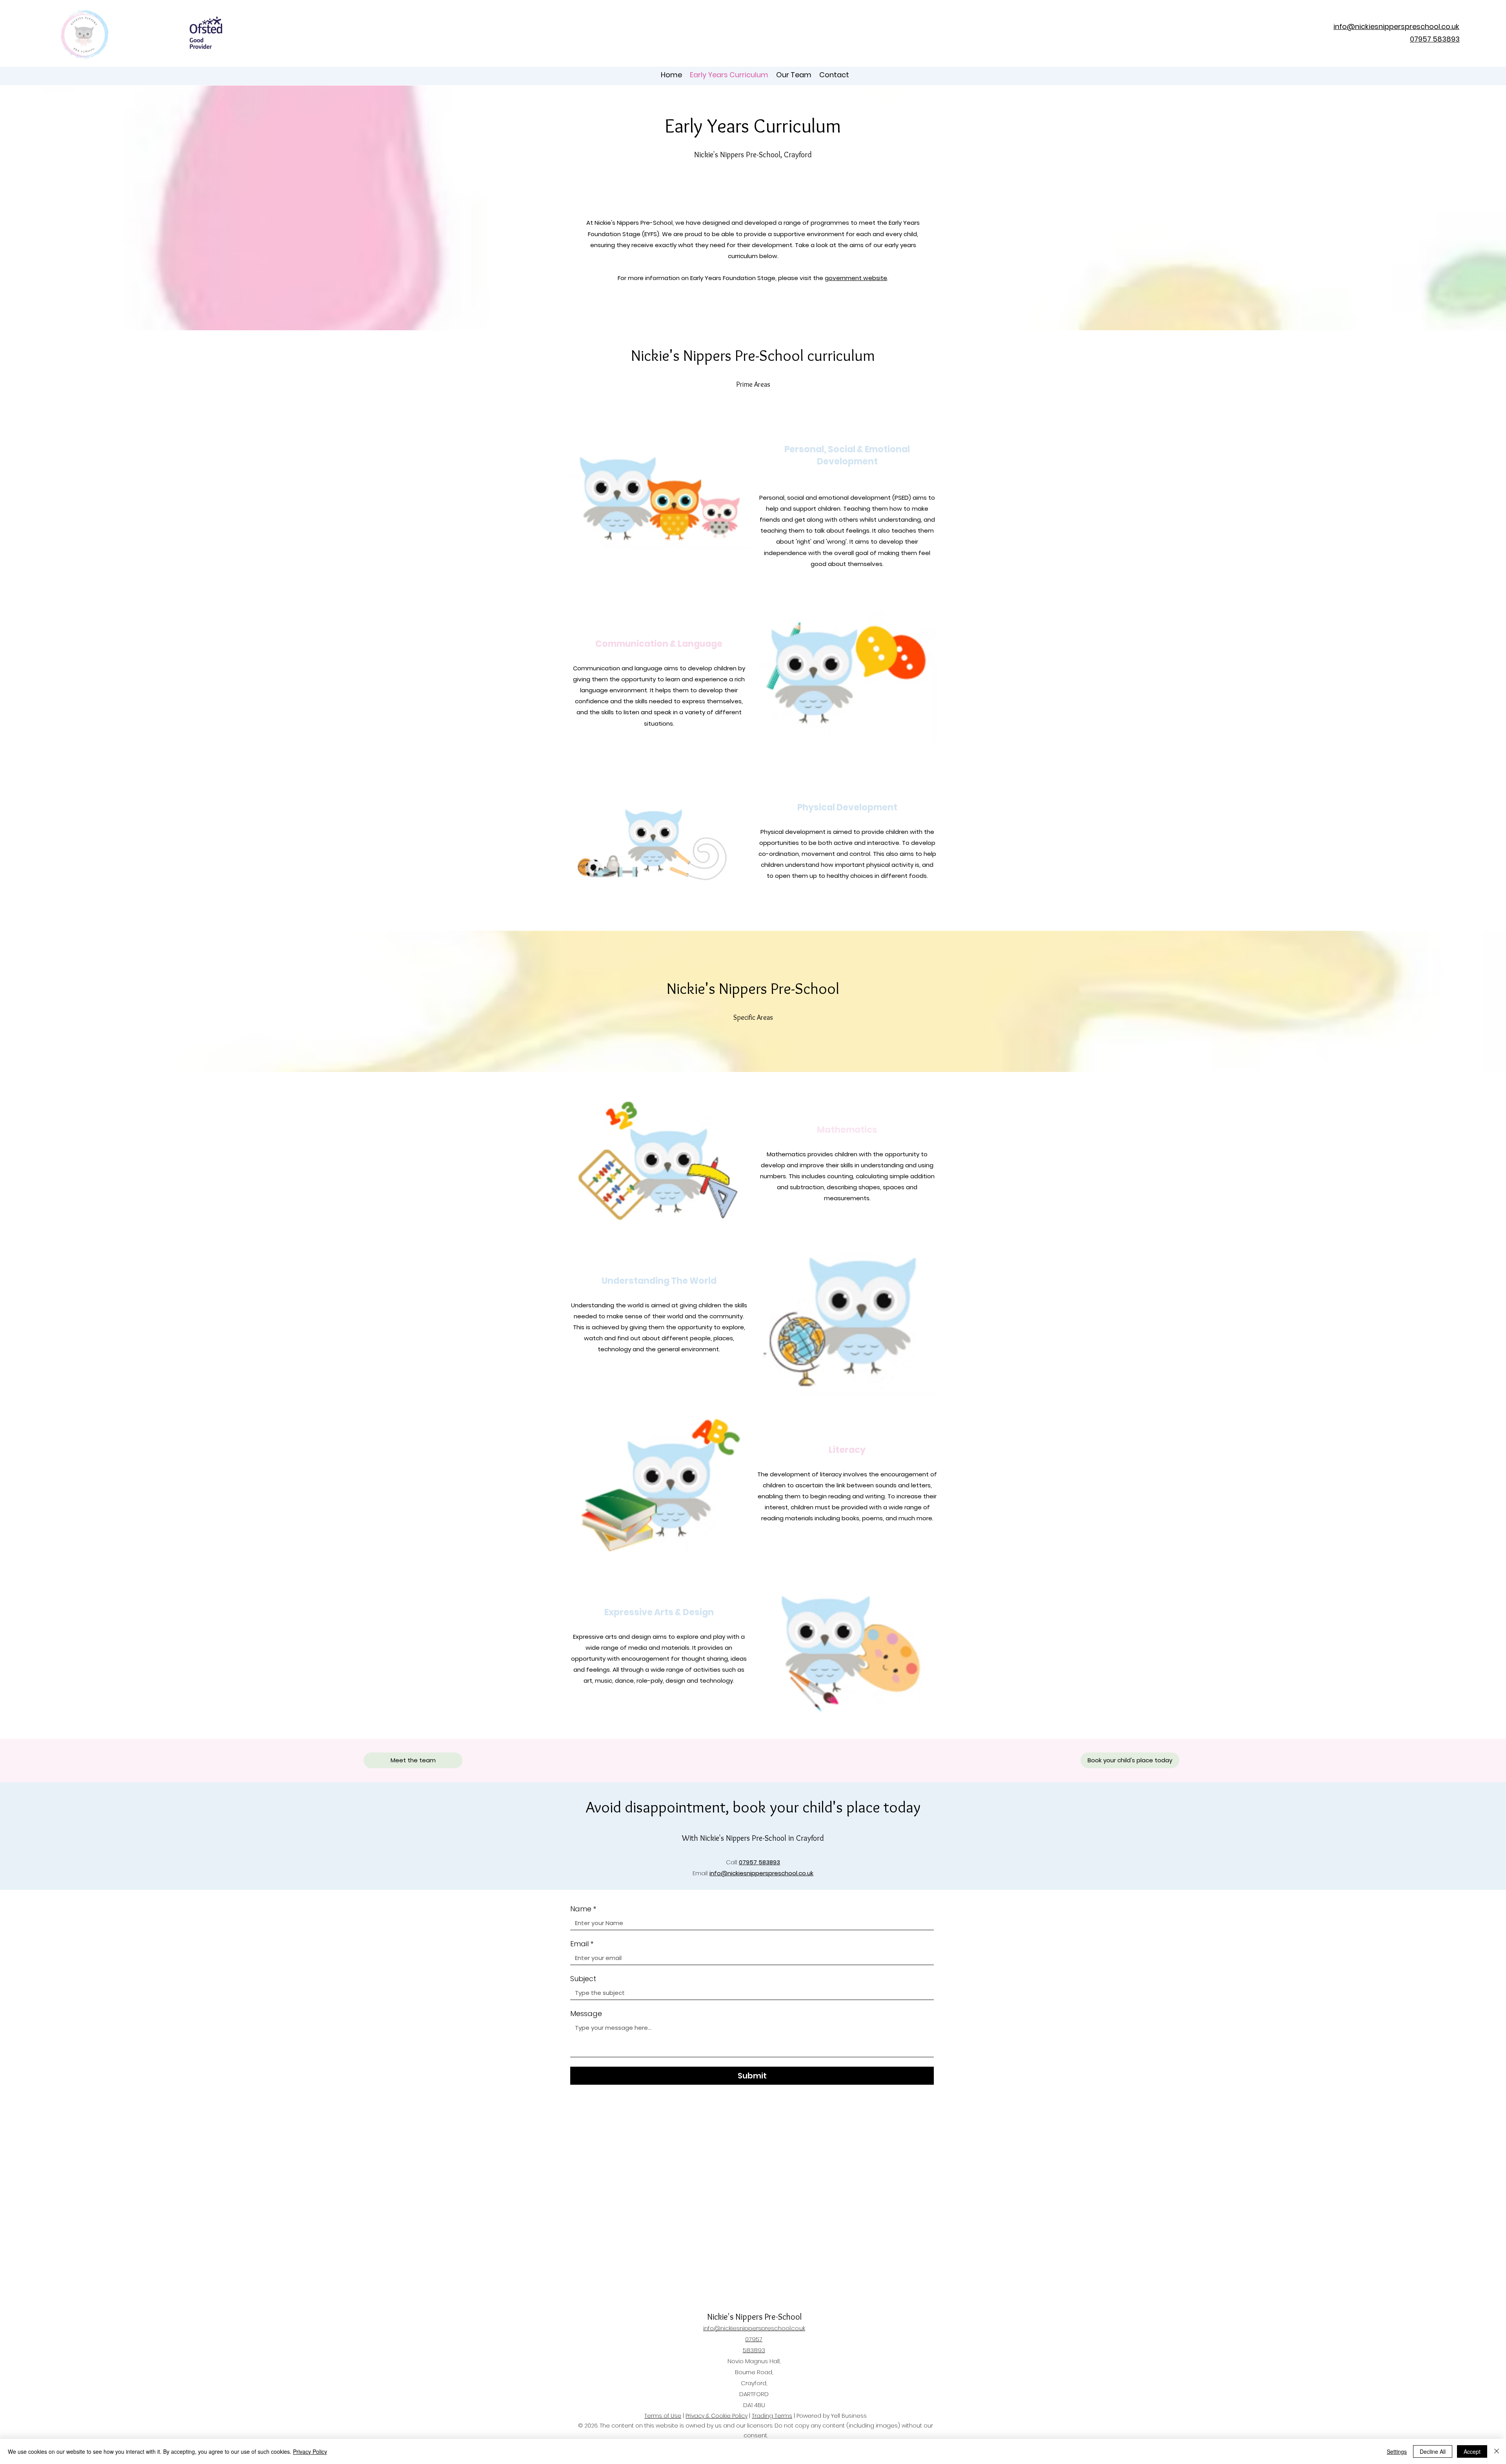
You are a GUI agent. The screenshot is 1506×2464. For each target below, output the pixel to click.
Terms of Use (663, 2416)
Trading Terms (772, 2416)
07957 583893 (759, 1862)
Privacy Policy (310, 2451)
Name (583, 1909)
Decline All (1433, 2451)
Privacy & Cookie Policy (717, 2416)
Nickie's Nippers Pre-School (754, 2317)
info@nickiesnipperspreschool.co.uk (761, 1873)
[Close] (1497, 2451)
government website (856, 278)
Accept (1472, 2451)
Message (586, 2014)
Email (582, 1944)
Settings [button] (1397, 2451)
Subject (583, 1979)
